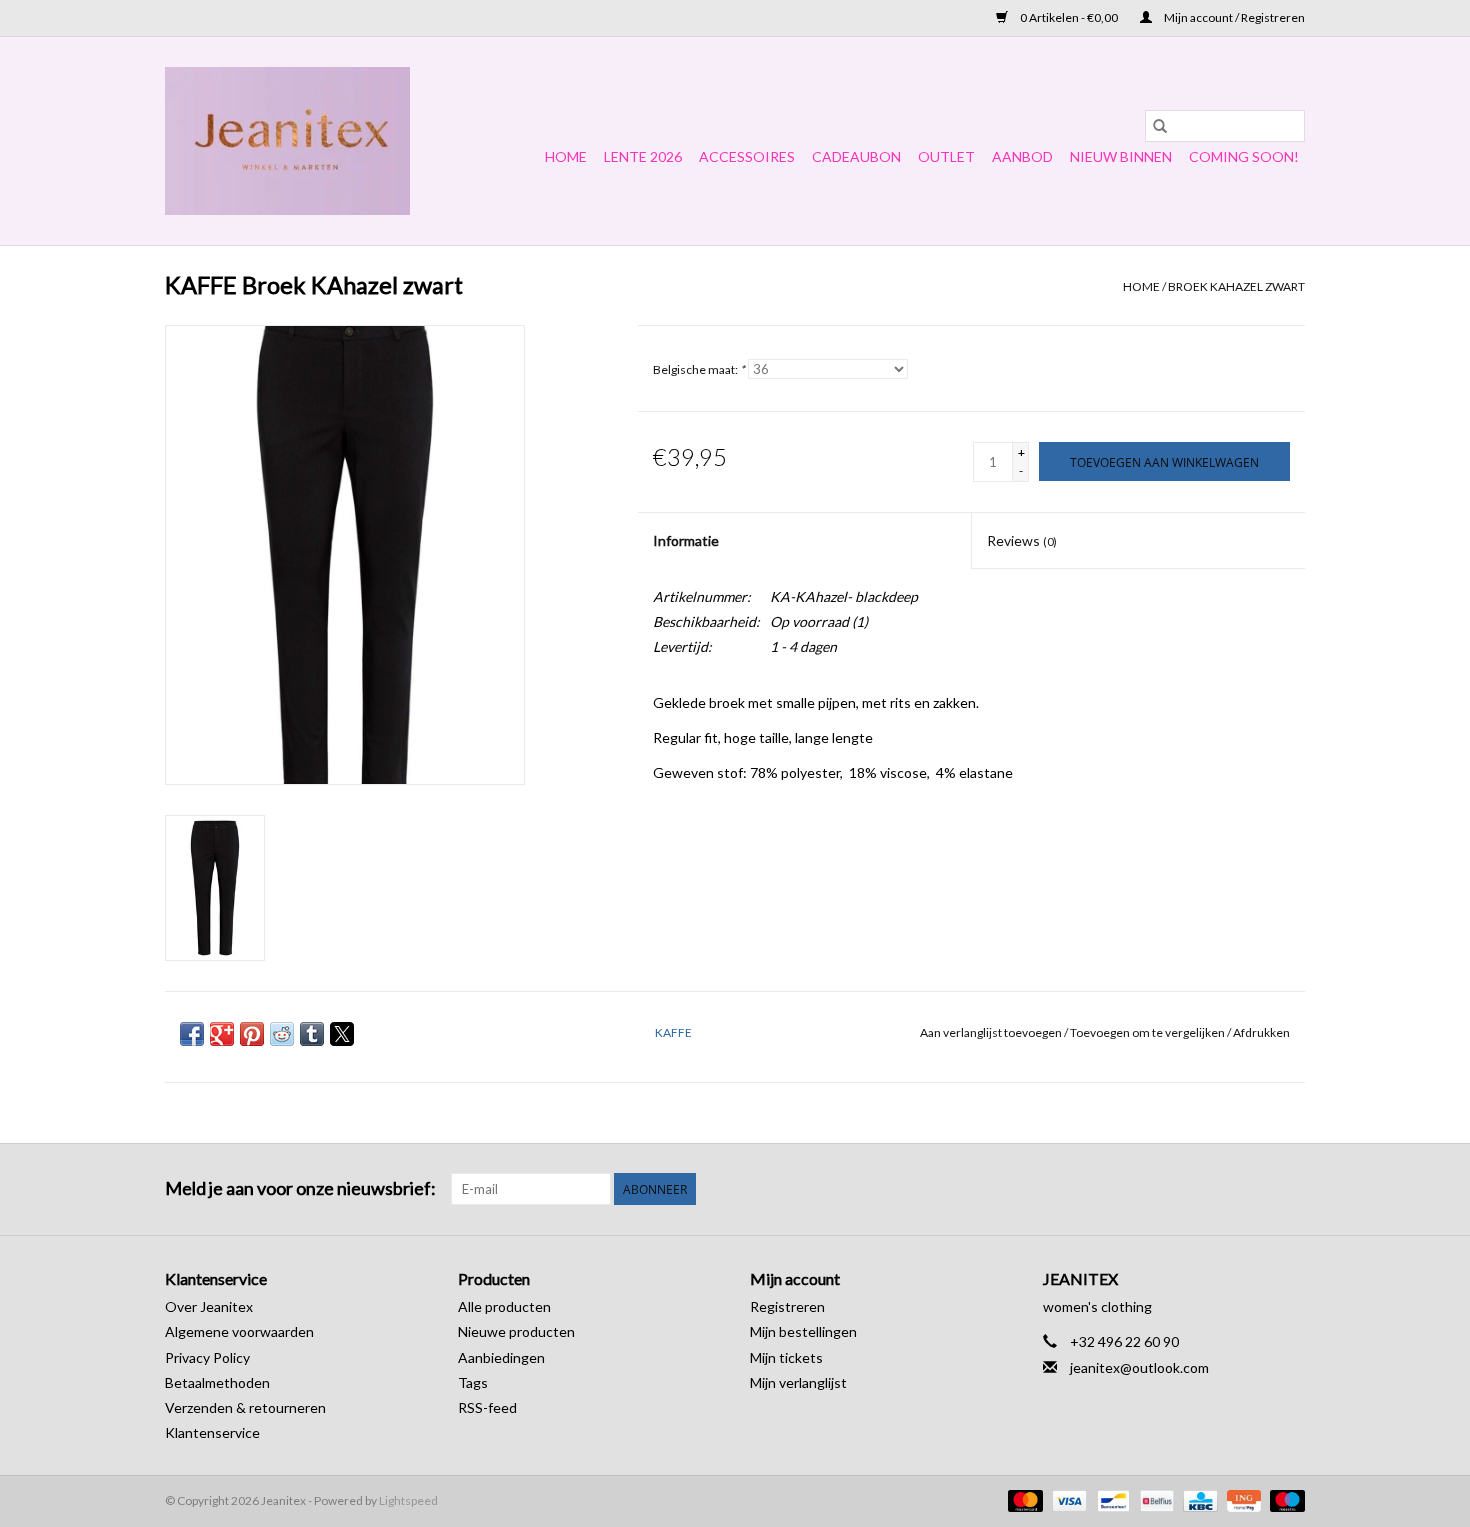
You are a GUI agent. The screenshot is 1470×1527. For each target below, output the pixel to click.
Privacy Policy (207, 1357)
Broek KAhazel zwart (1236, 286)
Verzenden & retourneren (245, 1407)
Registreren (787, 1306)
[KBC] (1197, 1499)
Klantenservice (212, 1432)
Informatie (686, 540)
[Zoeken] (1160, 126)
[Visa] (1067, 1499)
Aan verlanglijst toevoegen (992, 1032)
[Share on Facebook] (192, 1034)
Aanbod (1022, 156)
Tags (473, 1382)
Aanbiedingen (501, 1357)
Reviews (1022, 540)
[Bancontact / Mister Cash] (1110, 1499)
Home (566, 156)
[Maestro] (1284, 1499)
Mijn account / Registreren (1233, 17)
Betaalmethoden (217, 1382)
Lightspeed (408, 1500)
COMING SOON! (1244, 156)
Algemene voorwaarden (239, 1331)
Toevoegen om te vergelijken (1148, 1032)
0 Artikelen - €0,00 (1069, 17)
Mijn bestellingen (803, 1331)
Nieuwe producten (516, 1331)
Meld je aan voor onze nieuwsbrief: (300, 1188)
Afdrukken (1261, 1032)
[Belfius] (1154, 1499)
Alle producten (504, 1306)
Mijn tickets (786, 1357)
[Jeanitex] (287, 141)
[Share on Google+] (222, 1034)
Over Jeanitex (209, 1306)
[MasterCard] (1023, 1499)
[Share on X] (342, 1034)
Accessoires (747, 156)
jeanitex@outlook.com (1139, 1367)
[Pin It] (252, 1034)
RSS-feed (487, 1407)
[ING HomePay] (1241, 1499)
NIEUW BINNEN (1121, 156)
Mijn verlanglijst (798, 1382)
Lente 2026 (643, 156)
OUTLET (946, 156)
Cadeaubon (856, 156)
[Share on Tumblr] (312, 1034)
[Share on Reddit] (282, 1034)
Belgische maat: (699, 369)
